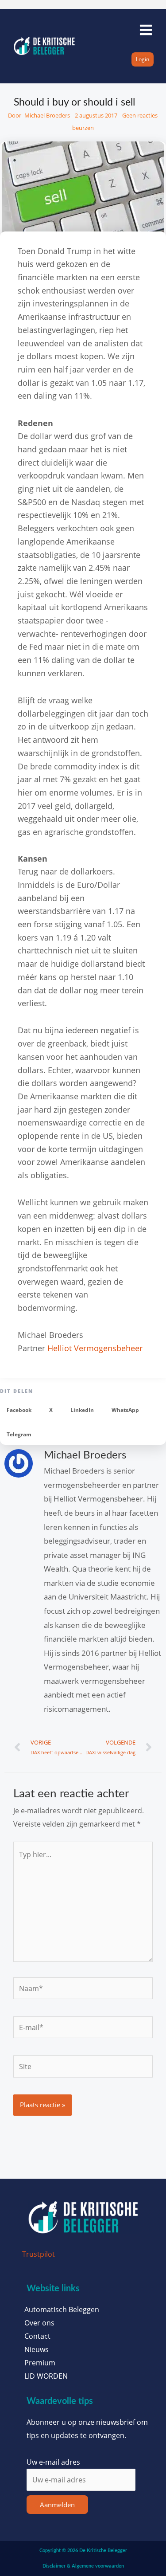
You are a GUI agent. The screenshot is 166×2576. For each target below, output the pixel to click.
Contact (37, 2336)
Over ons (39, 2323)
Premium (40, 2363)
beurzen (83, 128)
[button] (19, 1410)
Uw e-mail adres (53, 2462)
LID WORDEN (46, 2376)
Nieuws (37, 2349)
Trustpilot (39, 2254)
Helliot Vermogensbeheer (95, 1348)
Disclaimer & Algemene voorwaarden (83, 2566)
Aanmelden (57, 2505)
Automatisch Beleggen (62, 2309)
